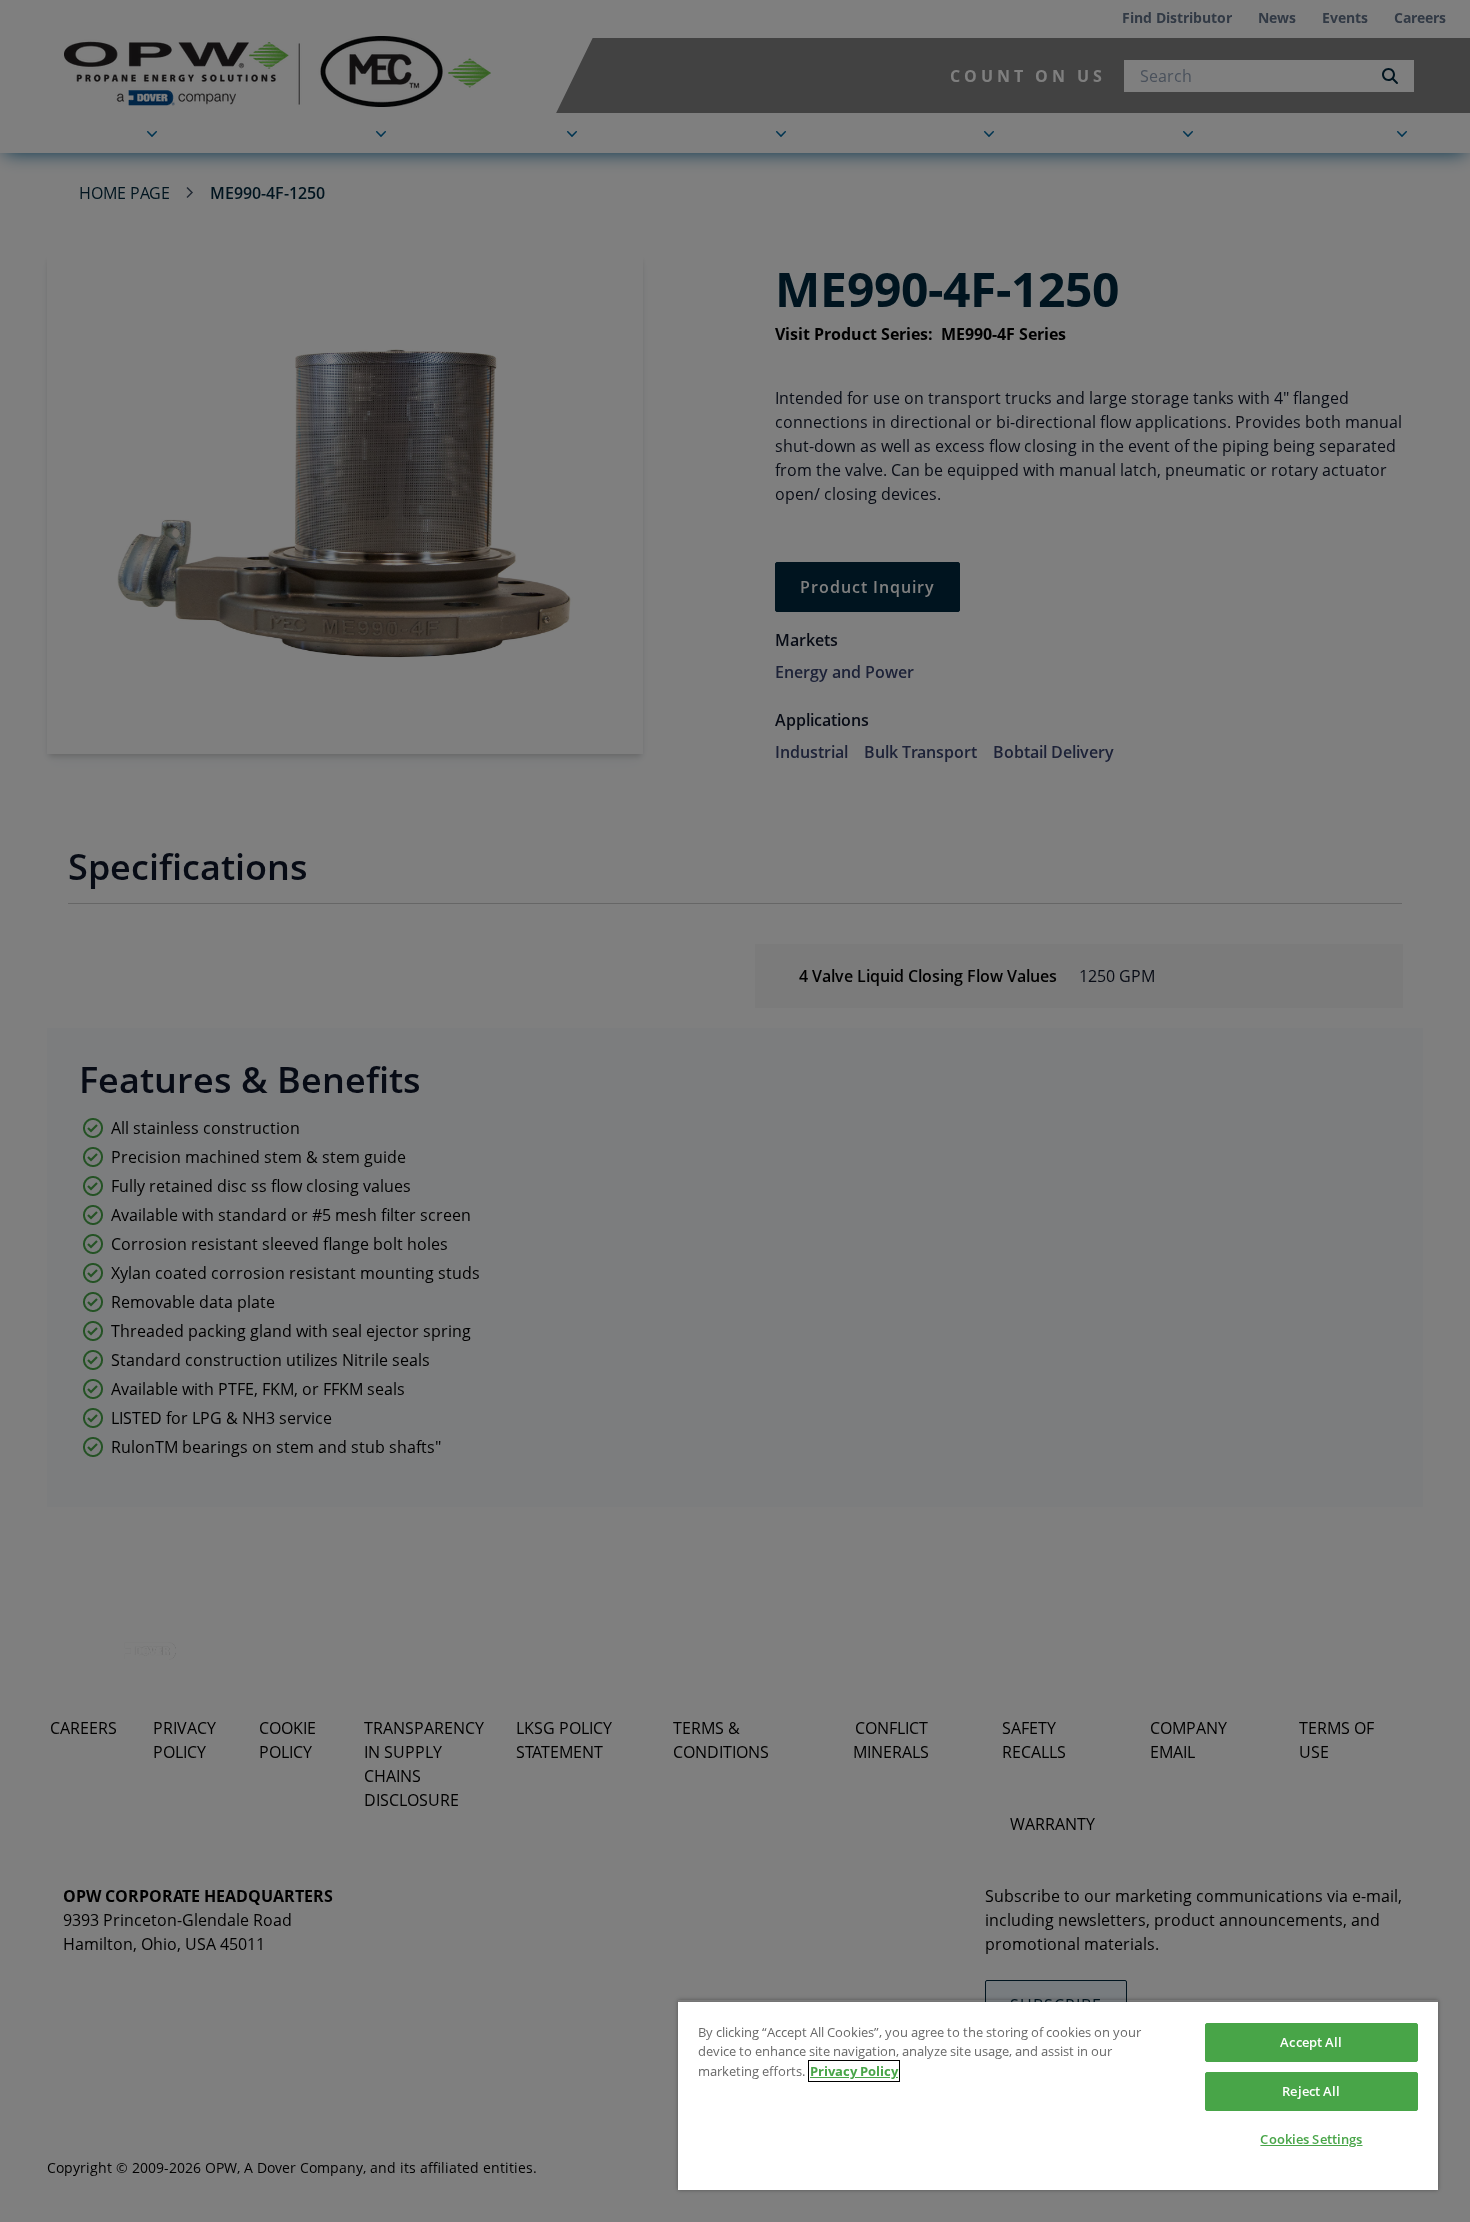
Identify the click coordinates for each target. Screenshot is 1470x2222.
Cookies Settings (1311, 2139)
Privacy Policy (854, 2071)
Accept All (1311, 2042)
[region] (1058, 2095)
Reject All (1311, 2091)
